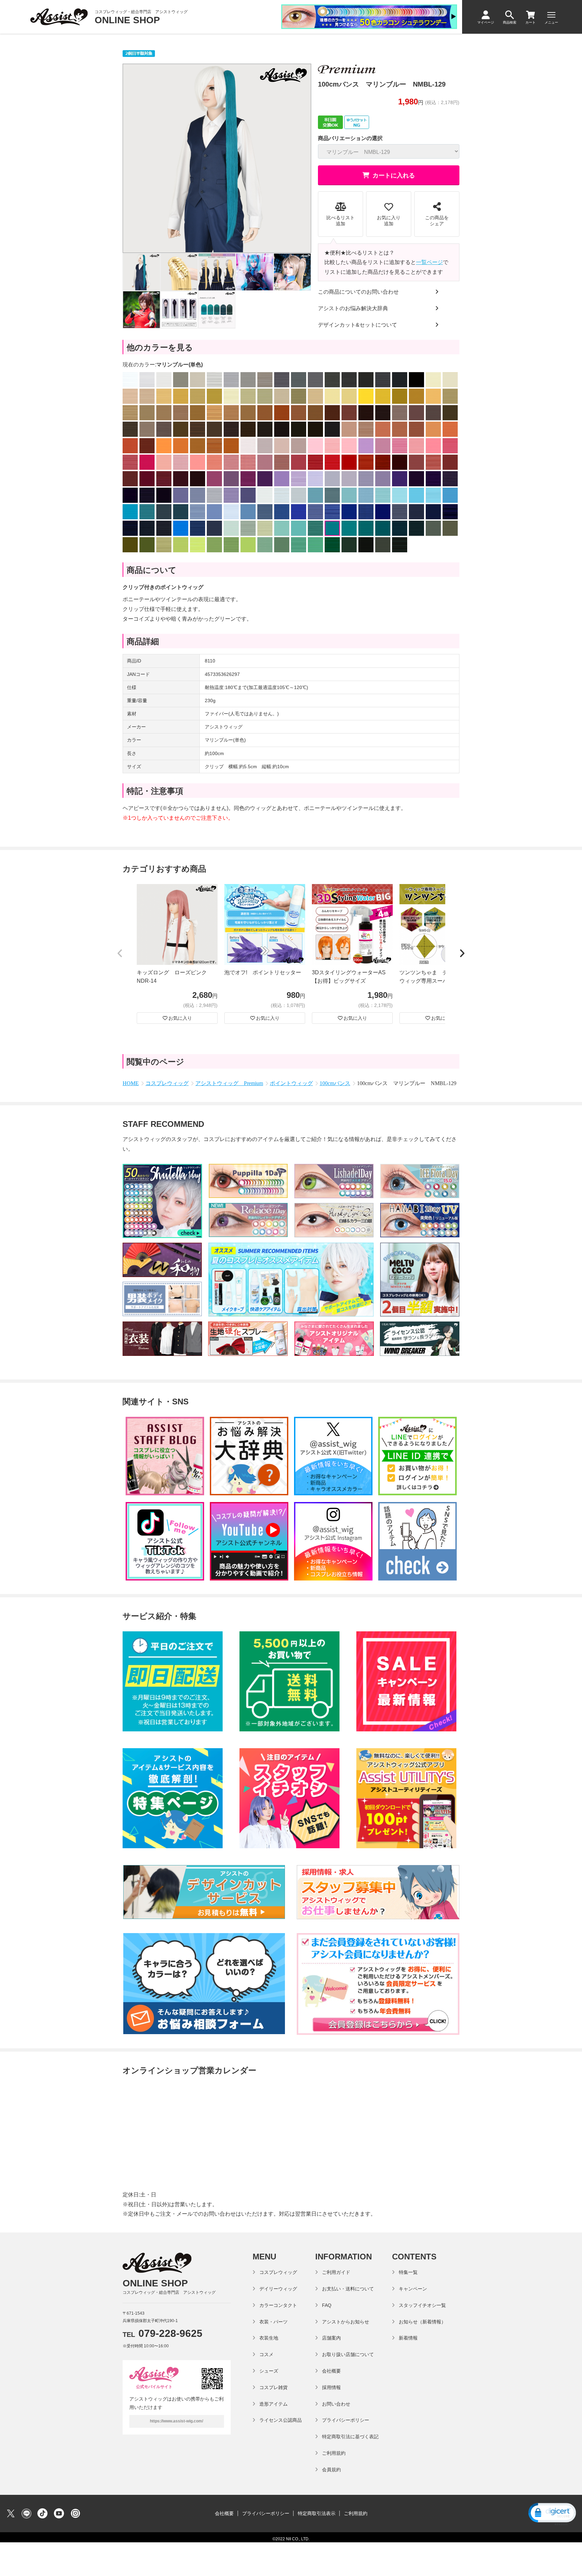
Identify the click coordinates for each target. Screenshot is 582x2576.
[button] (120, 954)
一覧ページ (429, 262)
